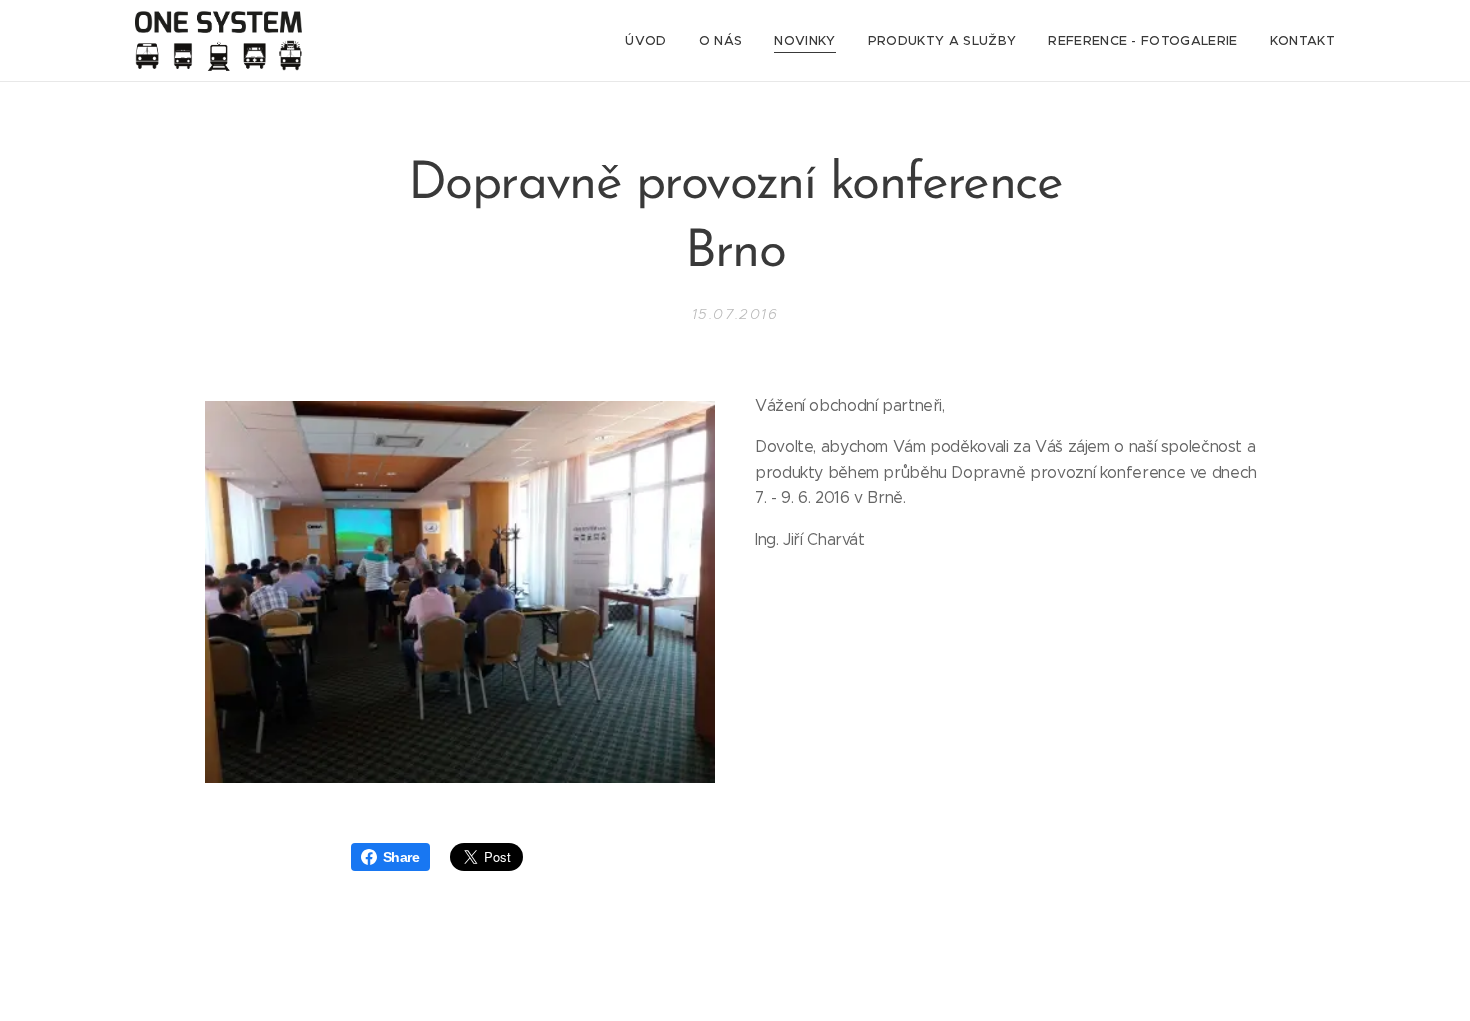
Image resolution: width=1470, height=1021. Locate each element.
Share (401, 857)
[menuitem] (651, 41)
